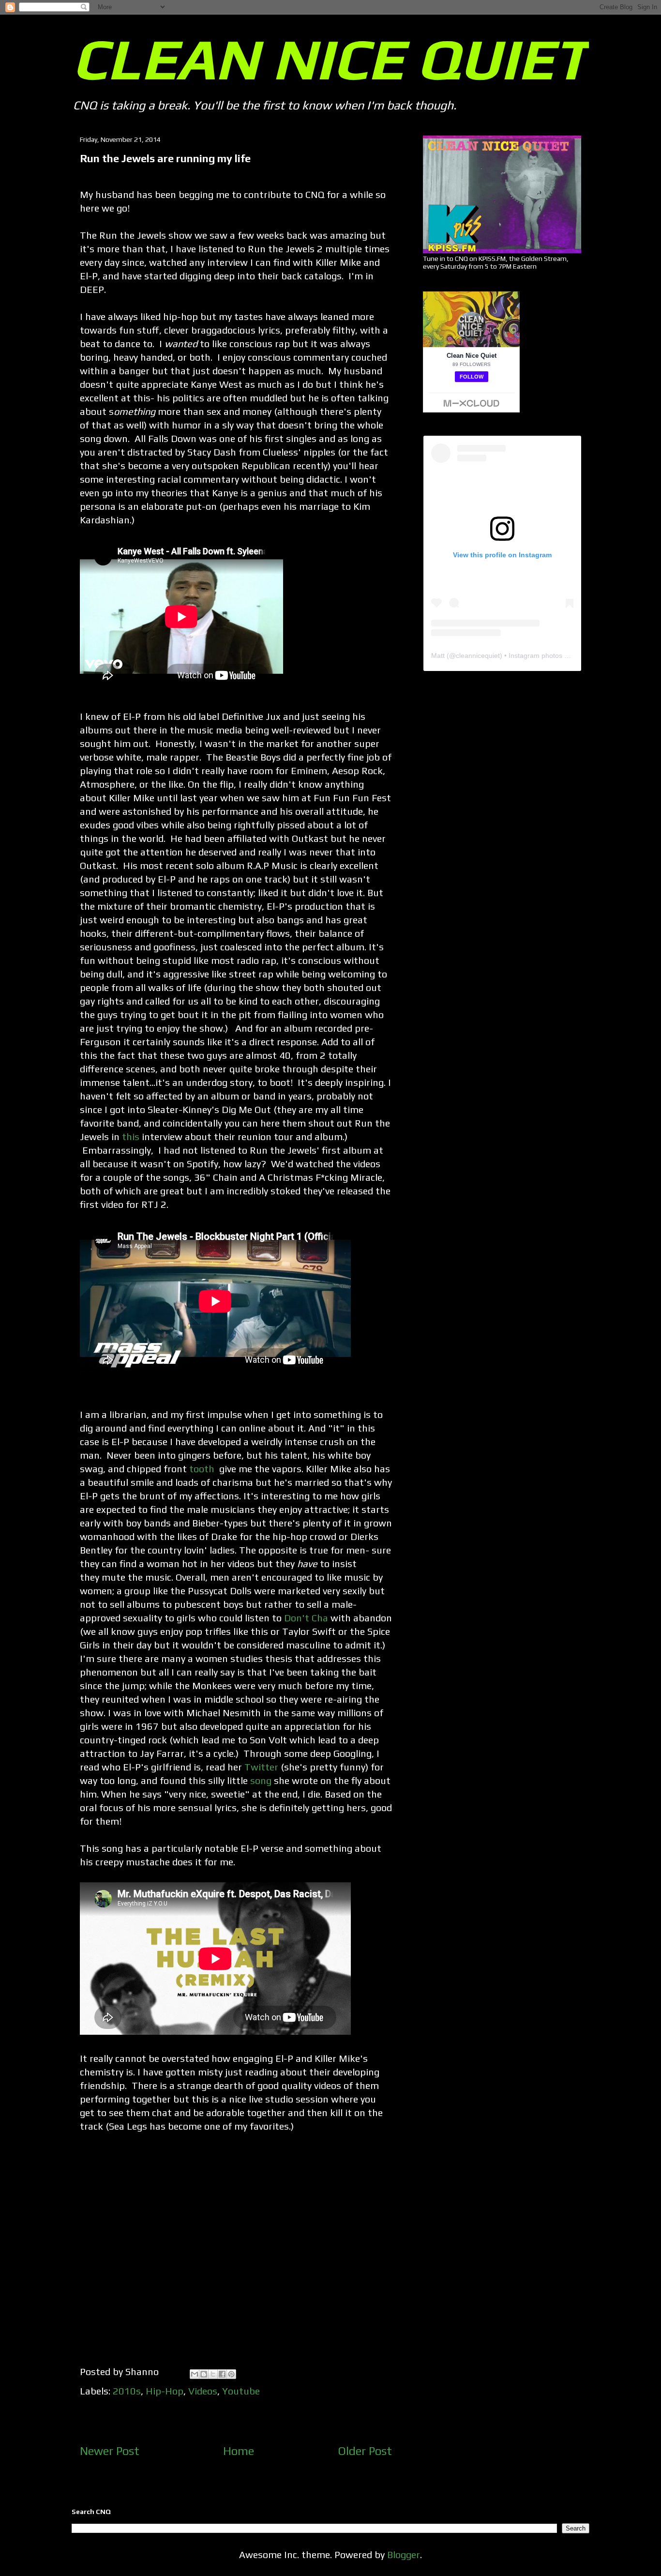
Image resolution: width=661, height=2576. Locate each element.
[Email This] (195, 2374)
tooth (203, 1469)
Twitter (261, 1767)
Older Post (365, 2451)
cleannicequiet (478, 655)
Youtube (241, 2391)
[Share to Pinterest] (231, 2374)
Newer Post (110, 2451)
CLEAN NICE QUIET (330, 59)
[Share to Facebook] (222, 2374)
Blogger (404, 2554)
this (131, 1136)
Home (239, 2451)
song (261, 1780)
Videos (203, 2391)
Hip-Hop (165, 2391)
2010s (127, 2391)
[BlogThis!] (204, 2374)
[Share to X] (213, 2374)
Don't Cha (306, 1618)
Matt (438, 655)
